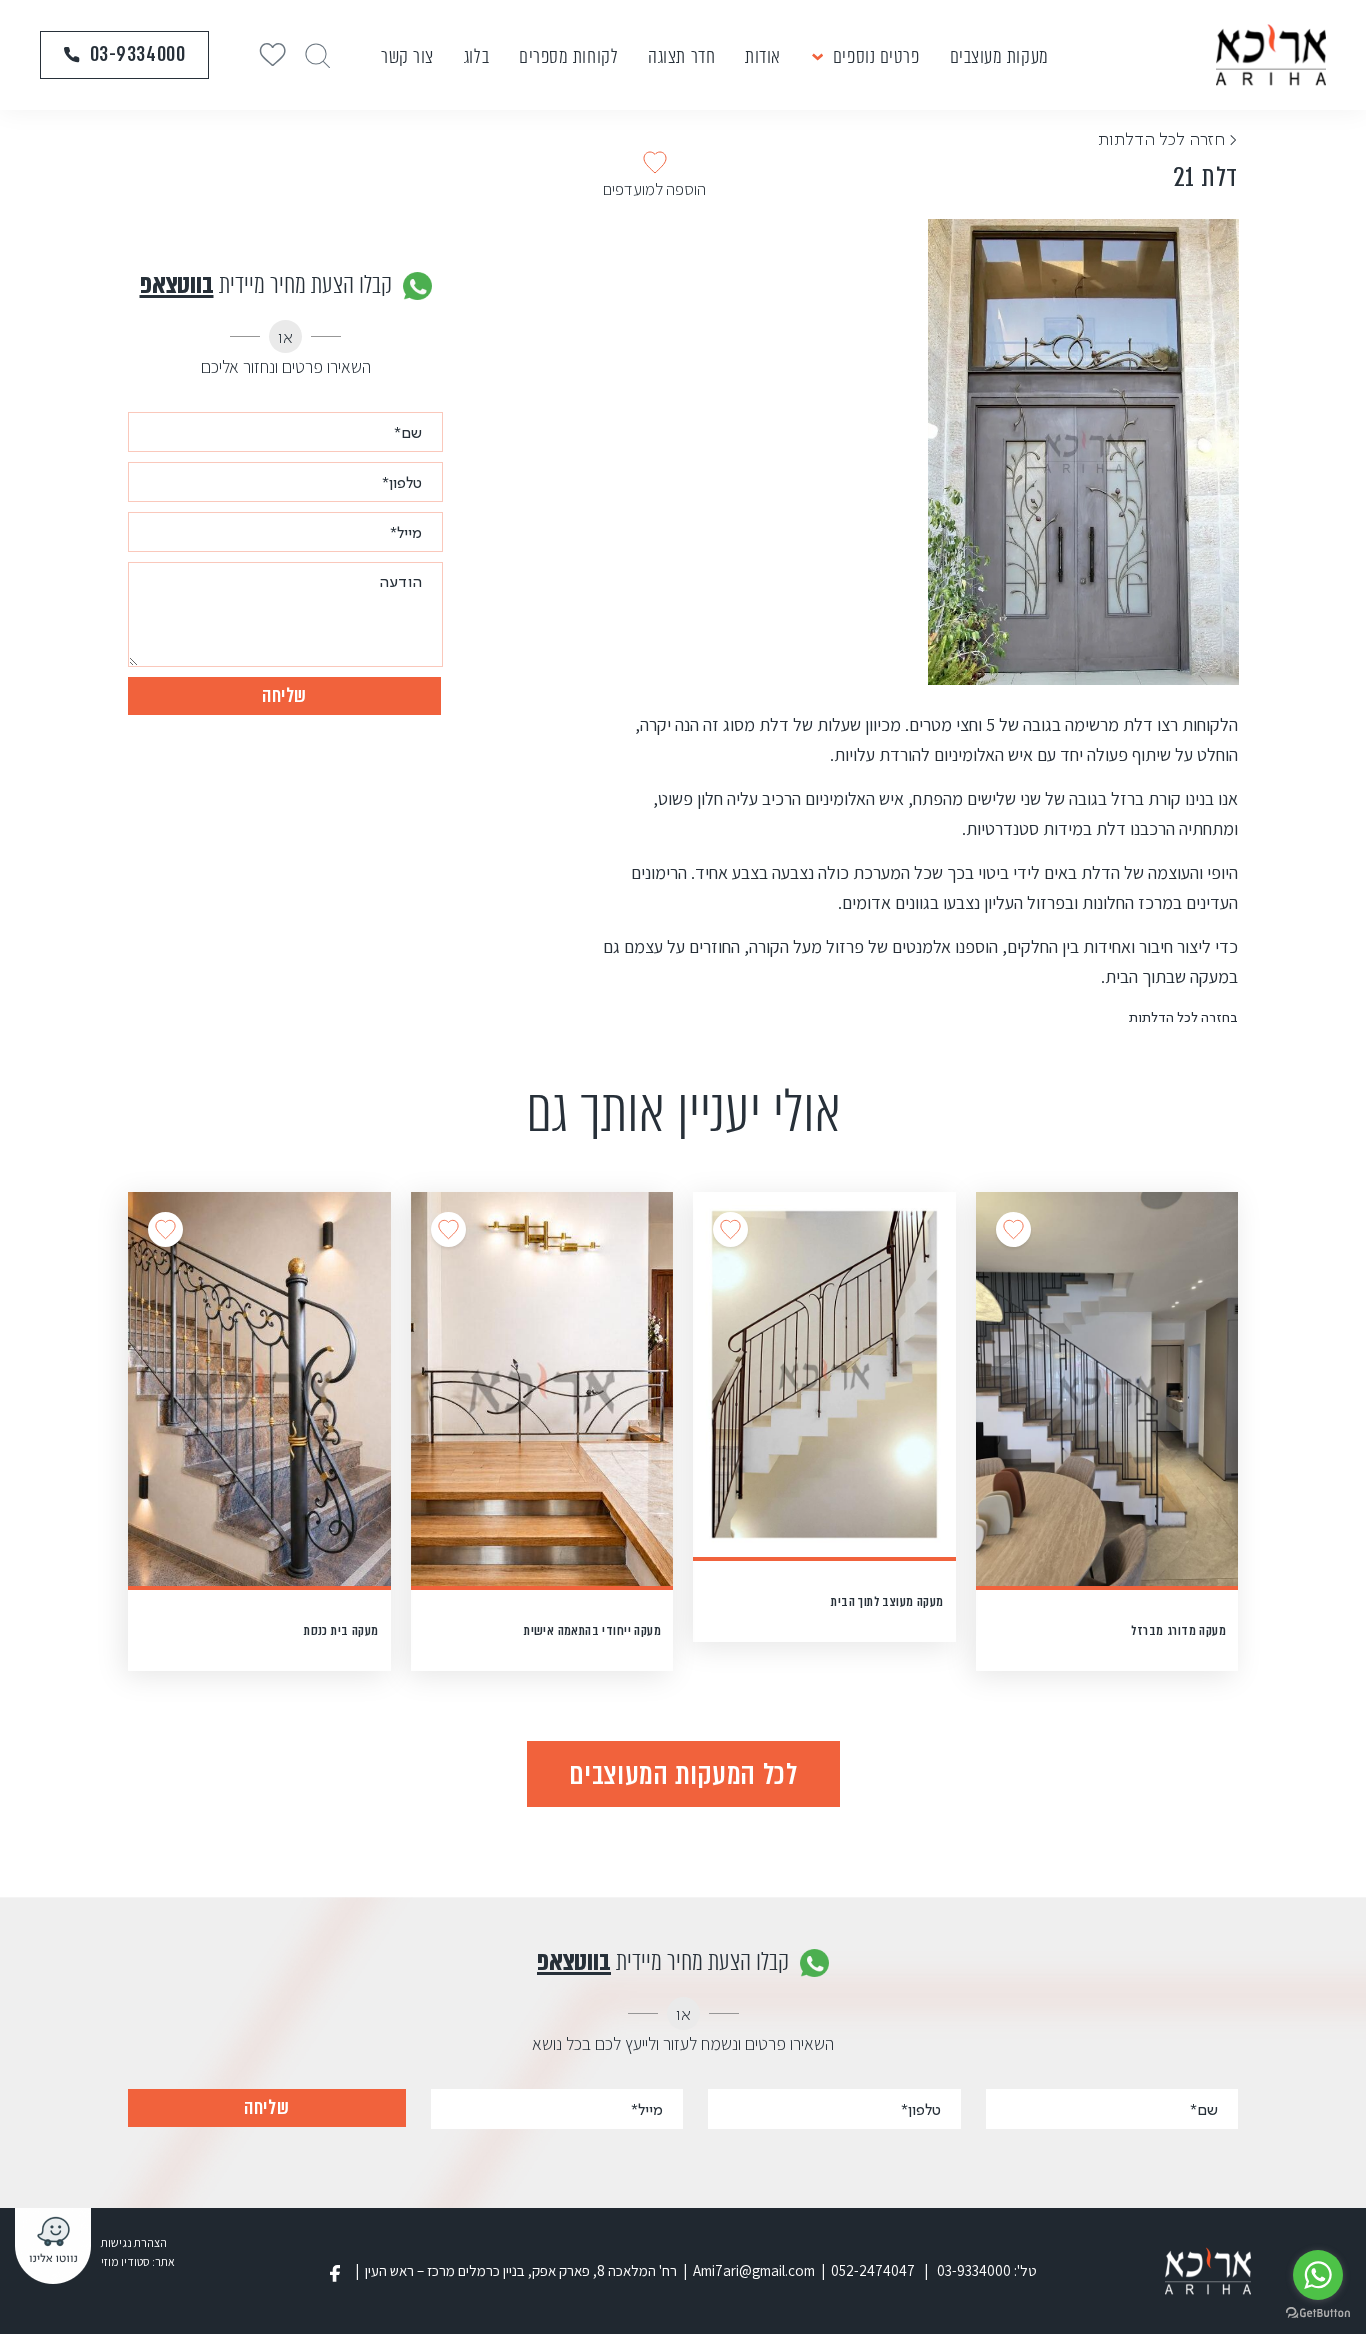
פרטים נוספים (876, 56)
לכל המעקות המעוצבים (683, 1774)
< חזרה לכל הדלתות (1168, 138)
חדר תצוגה (681, 56)
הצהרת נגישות (134, 2242)
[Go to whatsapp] (1318, 2275)
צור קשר (407, 56)
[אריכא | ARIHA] (1271, 54)
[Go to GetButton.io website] (1318, 2313)
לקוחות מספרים (568, 56)
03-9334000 (138, 54)
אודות (763, 56)
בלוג (476, 56)
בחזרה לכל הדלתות (1183, 1016)
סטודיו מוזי (125, 2261)
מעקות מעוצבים (999, 56)
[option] (1083, 452)
